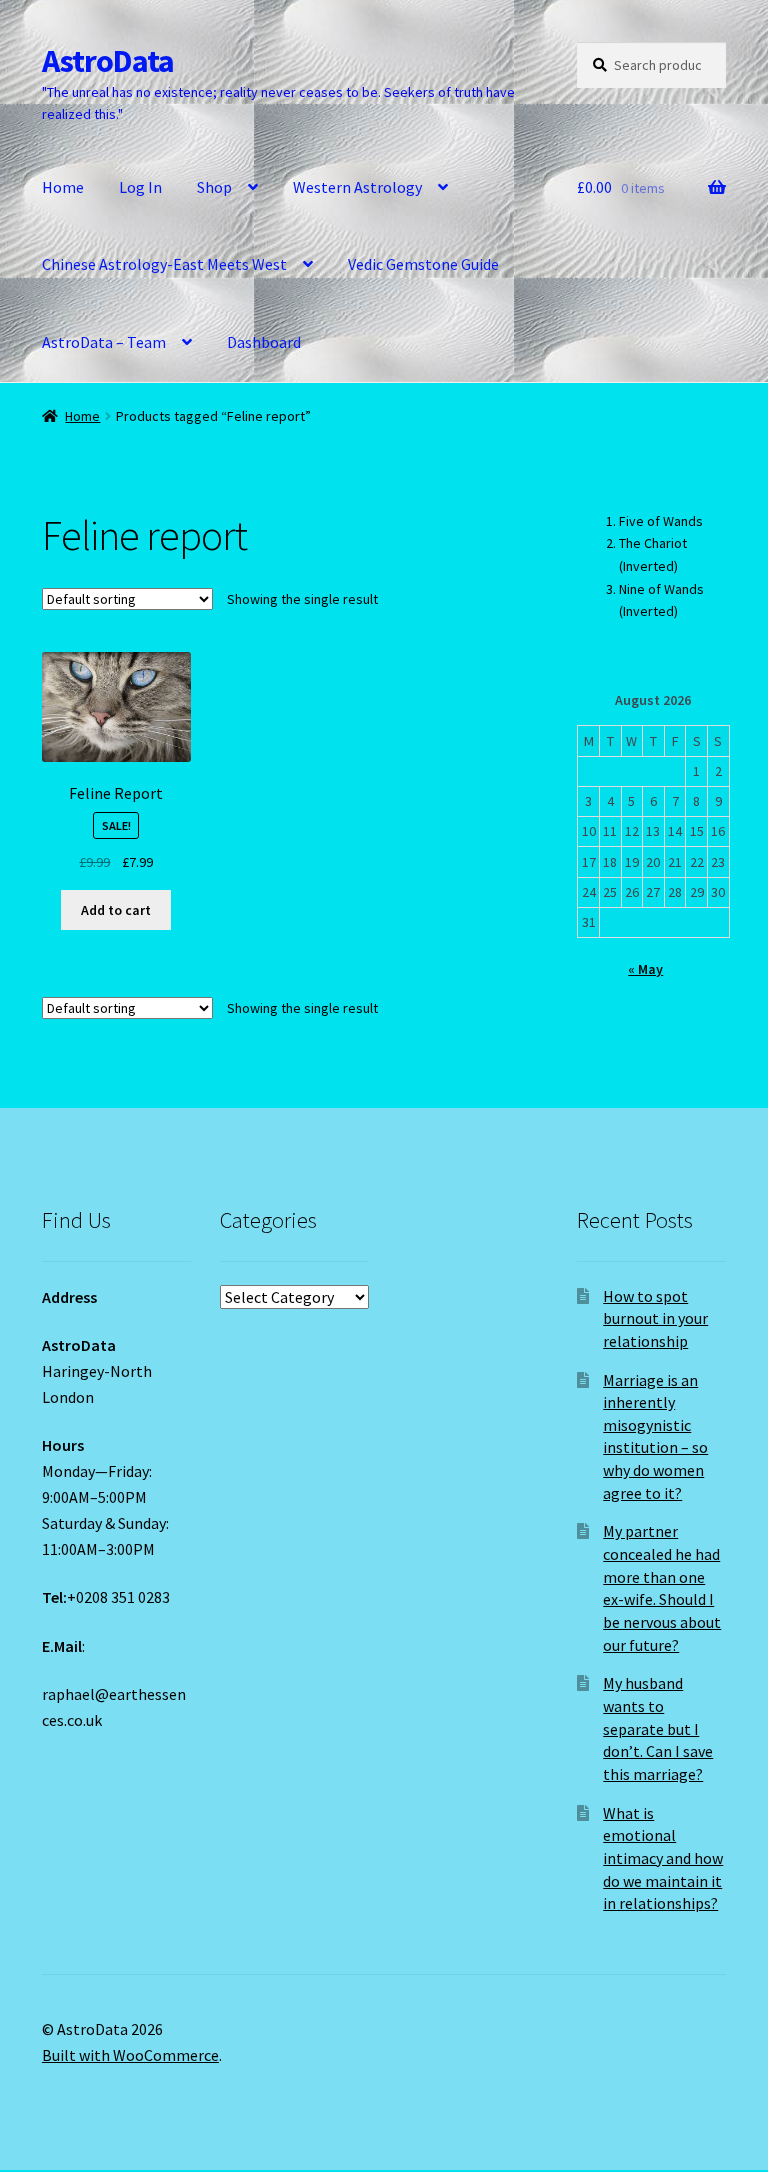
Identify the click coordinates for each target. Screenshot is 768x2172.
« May (645, 969)
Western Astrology (357, 187)
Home (63, 187)
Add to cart (116, 910)
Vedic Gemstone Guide (423, 264)
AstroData (108, 61)
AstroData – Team (104, 342)
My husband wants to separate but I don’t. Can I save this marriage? (658, 1728)
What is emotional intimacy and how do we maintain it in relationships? (663, 1858)
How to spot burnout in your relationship (655, 1318)
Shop (214, 187)
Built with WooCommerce (130, 2055)
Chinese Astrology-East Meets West (164, 264)
